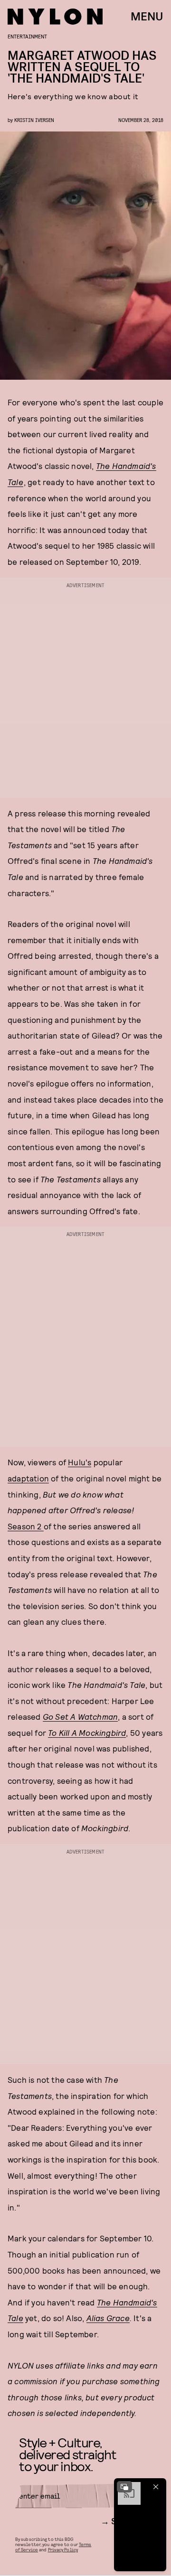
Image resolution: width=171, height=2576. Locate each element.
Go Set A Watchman (80, 1716)
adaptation (28, 1478)
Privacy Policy (63, 2549)
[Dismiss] (156, 2487)
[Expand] (124, 2487)
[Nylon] (55, 17)
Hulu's (80, 1462)
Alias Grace (108, 2318)
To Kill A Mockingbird (87, 1733)
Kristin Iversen (34, 120)
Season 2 (26, 1526)
